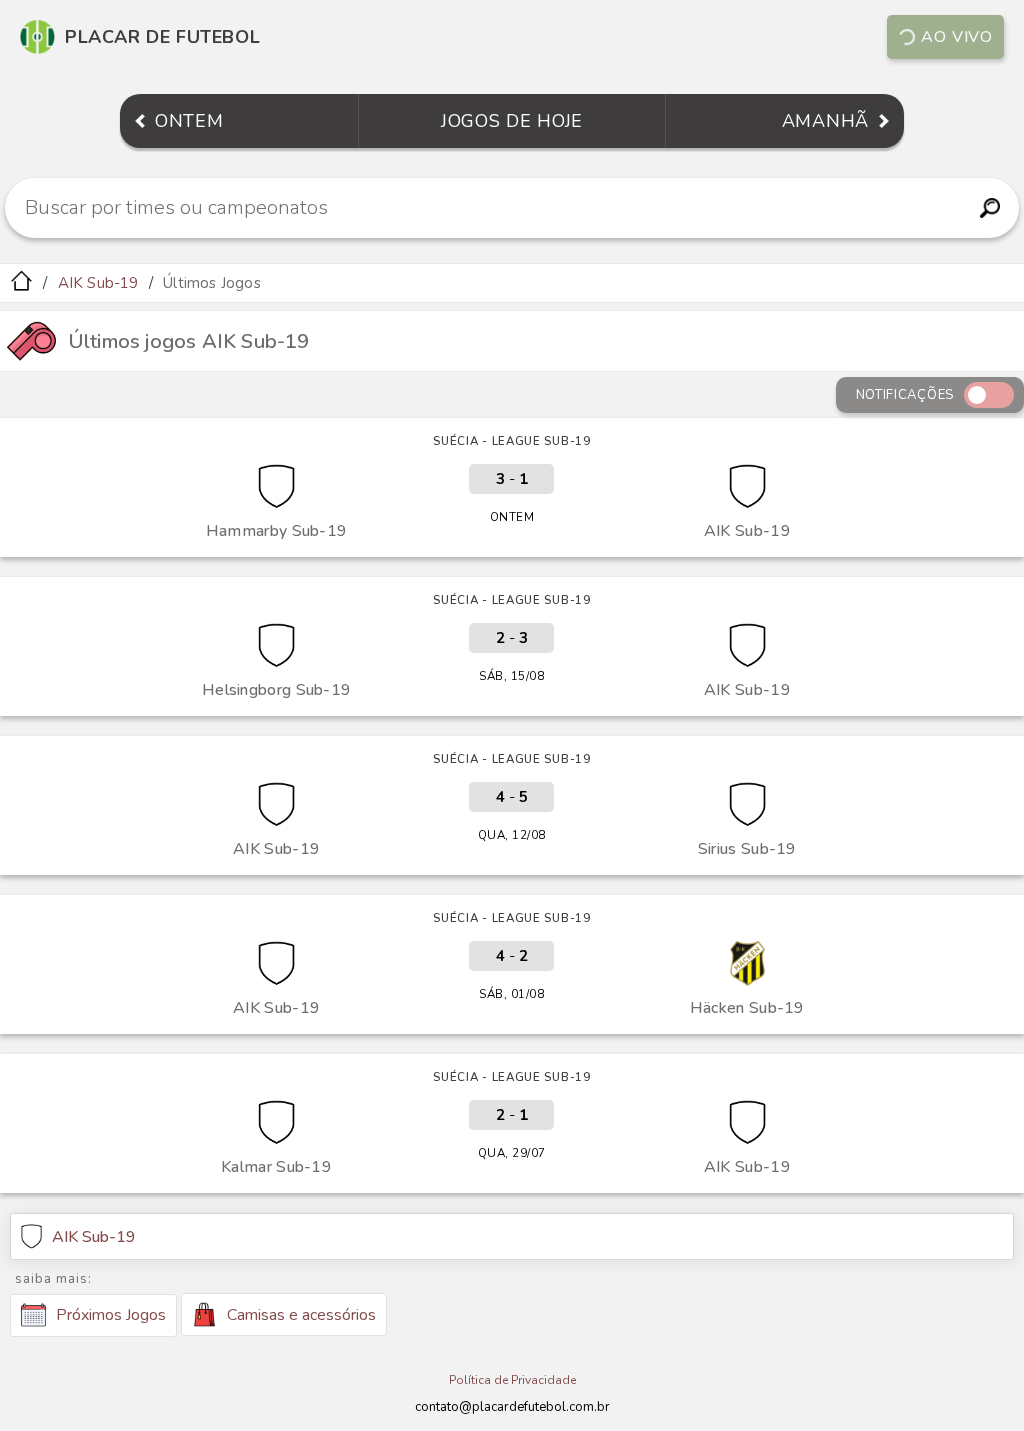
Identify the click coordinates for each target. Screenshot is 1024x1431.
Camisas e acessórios (301, 1315)
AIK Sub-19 (98, 283)
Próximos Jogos (111, 1315)
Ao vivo (957, 37)
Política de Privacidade (512, 1380)
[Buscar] (989, 208)
